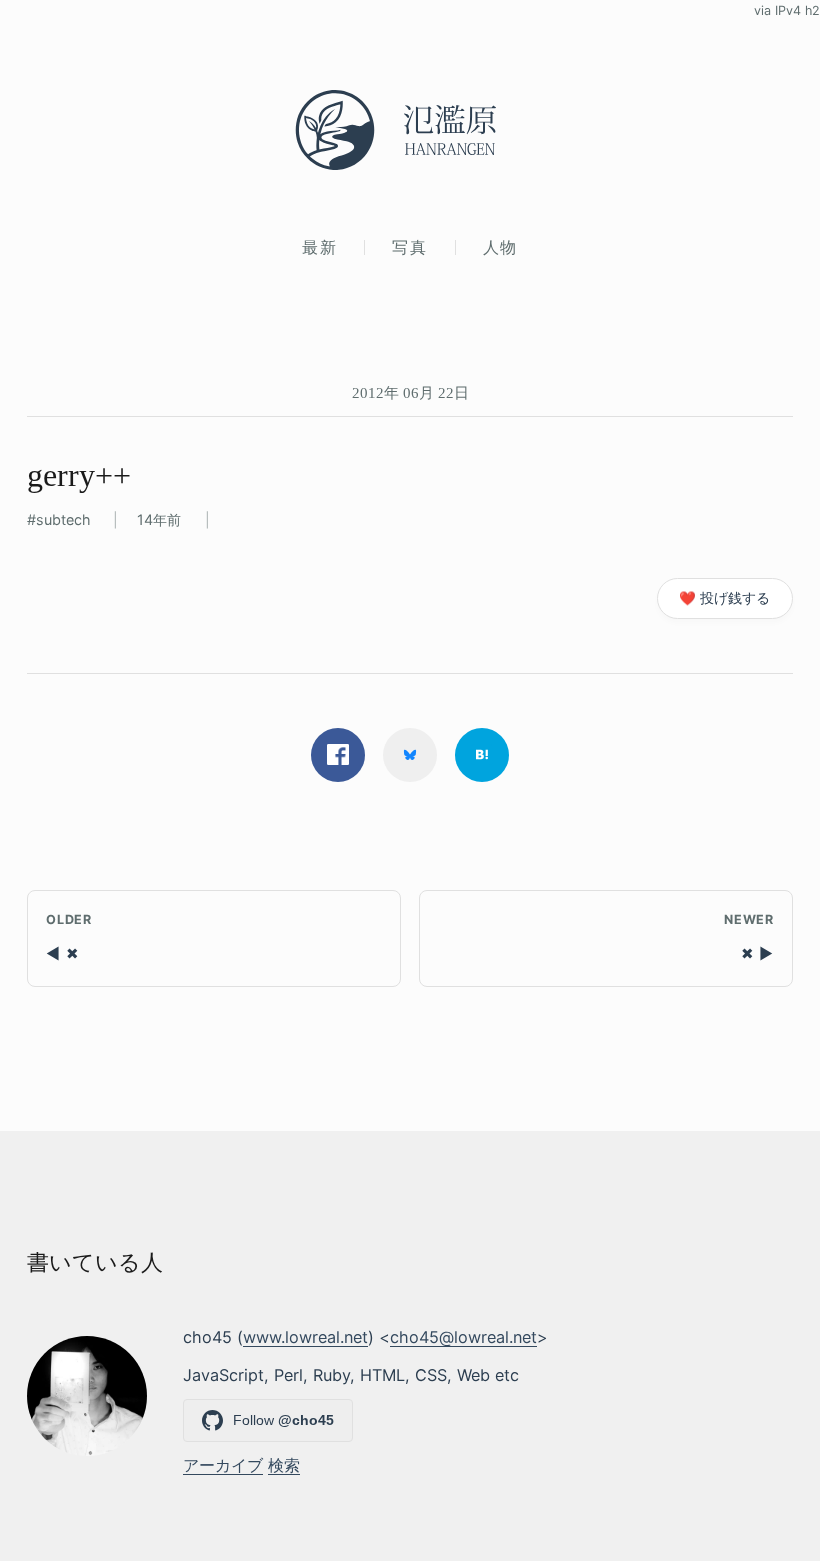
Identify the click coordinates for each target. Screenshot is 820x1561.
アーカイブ (223, 1465)
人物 (500, 247)
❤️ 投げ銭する (724, 598)
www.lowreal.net (305, 1337)
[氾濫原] (410, 130)
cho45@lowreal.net (463, 1337)
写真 (409, 247)
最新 (319, 247)
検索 (284, 1465)
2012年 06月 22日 (410, 392)
